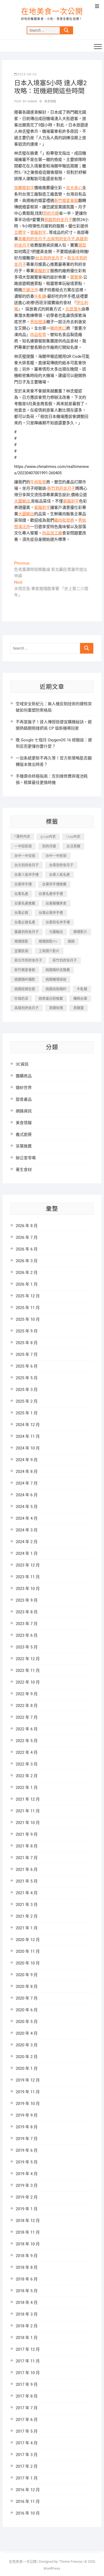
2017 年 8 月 (27, 2396)
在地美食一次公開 (52, 12)
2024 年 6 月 (27, 1495)
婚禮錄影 (21, 941)
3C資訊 (22, 1064)
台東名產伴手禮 (51, 894)
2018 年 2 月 (27, 2326)
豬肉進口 (58, 328)
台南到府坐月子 (61, 239)
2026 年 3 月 (27, 1261)
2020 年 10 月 (28, 1963)
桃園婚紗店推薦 (58, 970)
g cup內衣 (48, 836)
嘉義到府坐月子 (32, 239)
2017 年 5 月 (27, 2431)
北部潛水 (73, 309)
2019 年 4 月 (27, 2174)
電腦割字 (38, 232)
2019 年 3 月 (27, 2186)
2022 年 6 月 (27, 1729)
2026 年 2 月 (27, 1273)
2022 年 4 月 (27, 1752)
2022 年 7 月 (27, 1717)
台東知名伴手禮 (58, 922)
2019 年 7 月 (27, 2139)
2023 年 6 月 (27, 1635)
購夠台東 (80, 998)
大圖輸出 (22, 501)
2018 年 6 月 (27, 2279)
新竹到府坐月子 (61, 488)
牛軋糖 (40, 296)
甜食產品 (24, 1099)
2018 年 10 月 (28, 2244)
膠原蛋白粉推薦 (51, 998)
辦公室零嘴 (26, 1158)
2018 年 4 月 (27, 2303)
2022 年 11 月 (28, 1671)
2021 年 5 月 (27, 1881)
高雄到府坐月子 (27, 1008)
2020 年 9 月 (27, 1975)
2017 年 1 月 (27, 2478)
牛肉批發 (38, 482)
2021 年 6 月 (27, 1869)
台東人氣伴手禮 (27, 874)
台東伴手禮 (23, 884)
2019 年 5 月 (27, 2162)
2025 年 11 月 (28, 1308)
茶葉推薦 (24, 1146)
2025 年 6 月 (27, 1366)
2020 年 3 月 (27, 2045)
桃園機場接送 (56, 979)
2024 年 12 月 (28, 1425)
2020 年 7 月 (27, 1998)
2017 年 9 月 (27, 2384)
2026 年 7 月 (27, 1237)
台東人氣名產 (59, 874)
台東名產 (21, 894)
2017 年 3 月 (27, 2455)
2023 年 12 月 (28, 1565)
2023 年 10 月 (28, 1589)
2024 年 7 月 (27, 1483)
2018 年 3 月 (27, 2314)
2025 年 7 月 (27, 1355)
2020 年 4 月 (27, 2033)
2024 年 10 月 (28, 1448)
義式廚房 (24, 1135)
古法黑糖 (73, 846)
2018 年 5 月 (27, 2291)
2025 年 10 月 (28, 1319)
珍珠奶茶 (21, 998)
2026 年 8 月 (27, 1226)
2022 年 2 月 (27, 1776)
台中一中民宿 (56, 856)
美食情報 (50, 101)
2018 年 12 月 (28, 2221)
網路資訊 (24, 1111)
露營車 (76, 277)
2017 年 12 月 (28, 2349)
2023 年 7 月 (27, 1624)
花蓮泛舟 (30, 290)
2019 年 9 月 (27, 2115)
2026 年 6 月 (27, 1249)
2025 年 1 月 (27, 1413)
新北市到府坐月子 (28, 960)
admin (32, 101)
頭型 (82, 245)
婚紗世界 (24, 1088)
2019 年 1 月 (27, 2209)
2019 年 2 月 (27, 2197)
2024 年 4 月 (27, 1518)
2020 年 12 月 (28, 1940)
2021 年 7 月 (27, 1858)
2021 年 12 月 (28, 1799)
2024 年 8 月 (27, 1472)
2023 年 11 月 (28, 1577)
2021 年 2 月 (27, 1916)
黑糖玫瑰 (56, 1008)
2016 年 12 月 (28, 2490)
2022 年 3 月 (27, 1764)
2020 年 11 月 (28, 1951)
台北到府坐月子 (49, 258)
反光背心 (74, 188)
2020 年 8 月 (27, 1987)
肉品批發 (38, 335)
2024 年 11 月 (28, 1436)
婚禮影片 (80, 932)
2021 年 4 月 (27, 1893)
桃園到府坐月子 (58, 220)
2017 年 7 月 (27, 2408)
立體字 (20, 232)
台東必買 (21, 913)
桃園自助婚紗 (56, 989)
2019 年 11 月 (28, 2092)
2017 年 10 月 (28, 2373)
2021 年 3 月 (27, 1905)
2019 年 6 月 (27, 2150)
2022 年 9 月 (27, 1694)
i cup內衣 (73, 836)
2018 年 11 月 (28, 2232)
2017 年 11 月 (28, 2361)
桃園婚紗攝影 (25, 979)
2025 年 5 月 (27, 1378)
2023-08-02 (27, 74)
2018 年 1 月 (27, 2338)
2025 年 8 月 (27, 1343)
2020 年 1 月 (27, 2068)
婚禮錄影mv (48, 941)
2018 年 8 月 (27, 2267)
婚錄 (71, 941)
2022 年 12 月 (28, 1659)
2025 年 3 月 (27, 1390)
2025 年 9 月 (27, 1331)
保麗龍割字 (24, 188)
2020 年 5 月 (27, 2022)
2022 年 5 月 (27, 1741)
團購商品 (24, 1076)
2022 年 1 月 (27, 1788)
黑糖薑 (79, 1008)
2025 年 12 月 (28, 1296)
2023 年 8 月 (27, 1612)
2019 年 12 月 (28, 2080)
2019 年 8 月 (27, 2127)
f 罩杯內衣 (22, 836)
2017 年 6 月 (27, 2420)
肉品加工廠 (52, 533)
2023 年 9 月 (27, 1600)
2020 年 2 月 (27, 2057)
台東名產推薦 (25, 903)
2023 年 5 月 (27, 1647)
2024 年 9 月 (27, 1460)
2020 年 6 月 (27, 2010)
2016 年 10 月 (28, 2513)
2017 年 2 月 (27, 2466)
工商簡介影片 (49, 951)
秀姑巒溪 (38, 322)
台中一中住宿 (25, 856)
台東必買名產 (25, 922)
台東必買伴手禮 (51, 913)
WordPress (52, 2568)
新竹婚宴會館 (66, 201)
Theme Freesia (71, 2562)
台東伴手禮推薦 (54, 884)
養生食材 (24, 1170)
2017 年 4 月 (27, 2443)
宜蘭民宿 (21, 951)
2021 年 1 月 (27, 1928)
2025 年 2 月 (27, 1401)
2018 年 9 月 (27, 2256)
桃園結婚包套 (25, 989)
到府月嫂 (51, 213)
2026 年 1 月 (27, 1284)
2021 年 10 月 (28, 1823)
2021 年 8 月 (27, 1846)
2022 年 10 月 (28, 1682)
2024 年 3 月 (27, 1530)
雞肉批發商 (64, 520)
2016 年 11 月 (28, 2502)
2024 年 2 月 (27, 1542)
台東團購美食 (56, 903)
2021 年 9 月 (27, 1834)
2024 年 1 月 (27, 1553)
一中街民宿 (23, 846)
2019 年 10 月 (28, 2104)
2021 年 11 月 (28, 1811)
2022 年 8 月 (27, 1706)
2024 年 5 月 (27, 1507)
